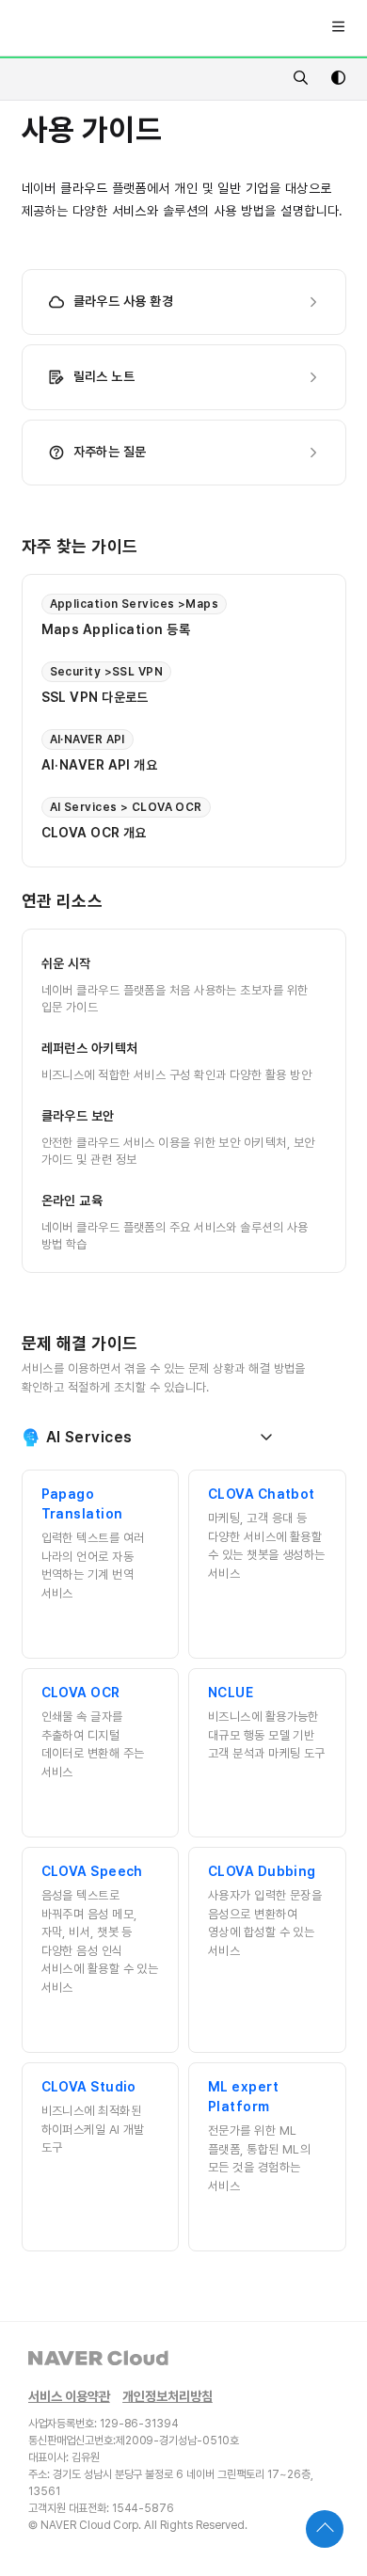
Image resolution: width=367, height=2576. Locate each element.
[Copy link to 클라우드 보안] (144, 1116)
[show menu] (338, 28)
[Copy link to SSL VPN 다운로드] (178, 697)
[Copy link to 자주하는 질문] (176, 453)
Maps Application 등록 (116, 629)
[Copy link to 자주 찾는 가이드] (168, 548)
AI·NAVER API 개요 (100, 765)
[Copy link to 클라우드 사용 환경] (202, 302)
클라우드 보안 (78, 1115)
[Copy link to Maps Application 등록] (219, 629)
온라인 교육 (72, 1200)
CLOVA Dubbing (262, 1871)
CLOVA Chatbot (262, 1494)
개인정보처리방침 (168, 2397)
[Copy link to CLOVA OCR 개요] (176, 833)
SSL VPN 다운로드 (95, 697)
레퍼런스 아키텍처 (90, 1048)
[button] (325, 2529)
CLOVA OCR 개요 (94, 833)
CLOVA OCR (81, 1693)
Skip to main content (87, 28)
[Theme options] (338, 79)
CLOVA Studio (89, 2087)
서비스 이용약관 (69, 2397)
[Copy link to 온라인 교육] (132, 1201)
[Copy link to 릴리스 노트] (164, 377)
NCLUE (231, 1693)
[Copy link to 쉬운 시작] (120, 963)
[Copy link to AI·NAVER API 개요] (186, 765)
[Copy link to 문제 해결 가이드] (168, 1344)
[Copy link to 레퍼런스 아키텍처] (168, 1048)
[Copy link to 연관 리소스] (132, 902)
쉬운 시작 (66, 963)
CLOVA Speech (92, 1871)
